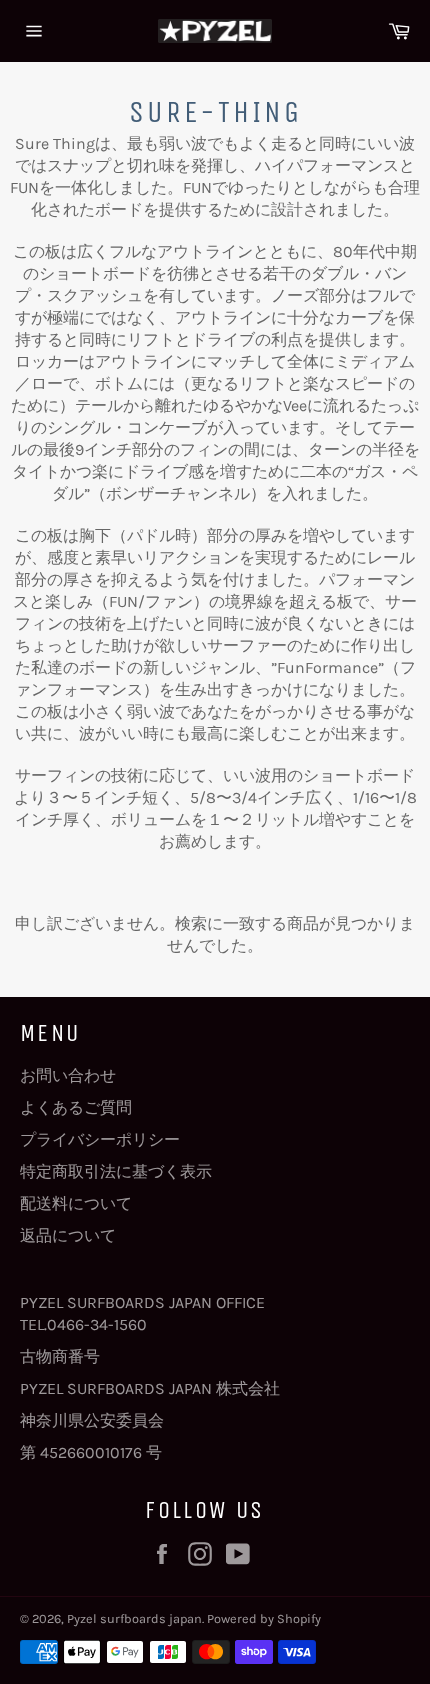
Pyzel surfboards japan (134, 1618)
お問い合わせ (68, 1075)
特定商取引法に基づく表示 (116, 1171)
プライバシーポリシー (100, 1139)
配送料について (76, 1203)
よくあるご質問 (76, 1107)
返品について (68, 1235)
